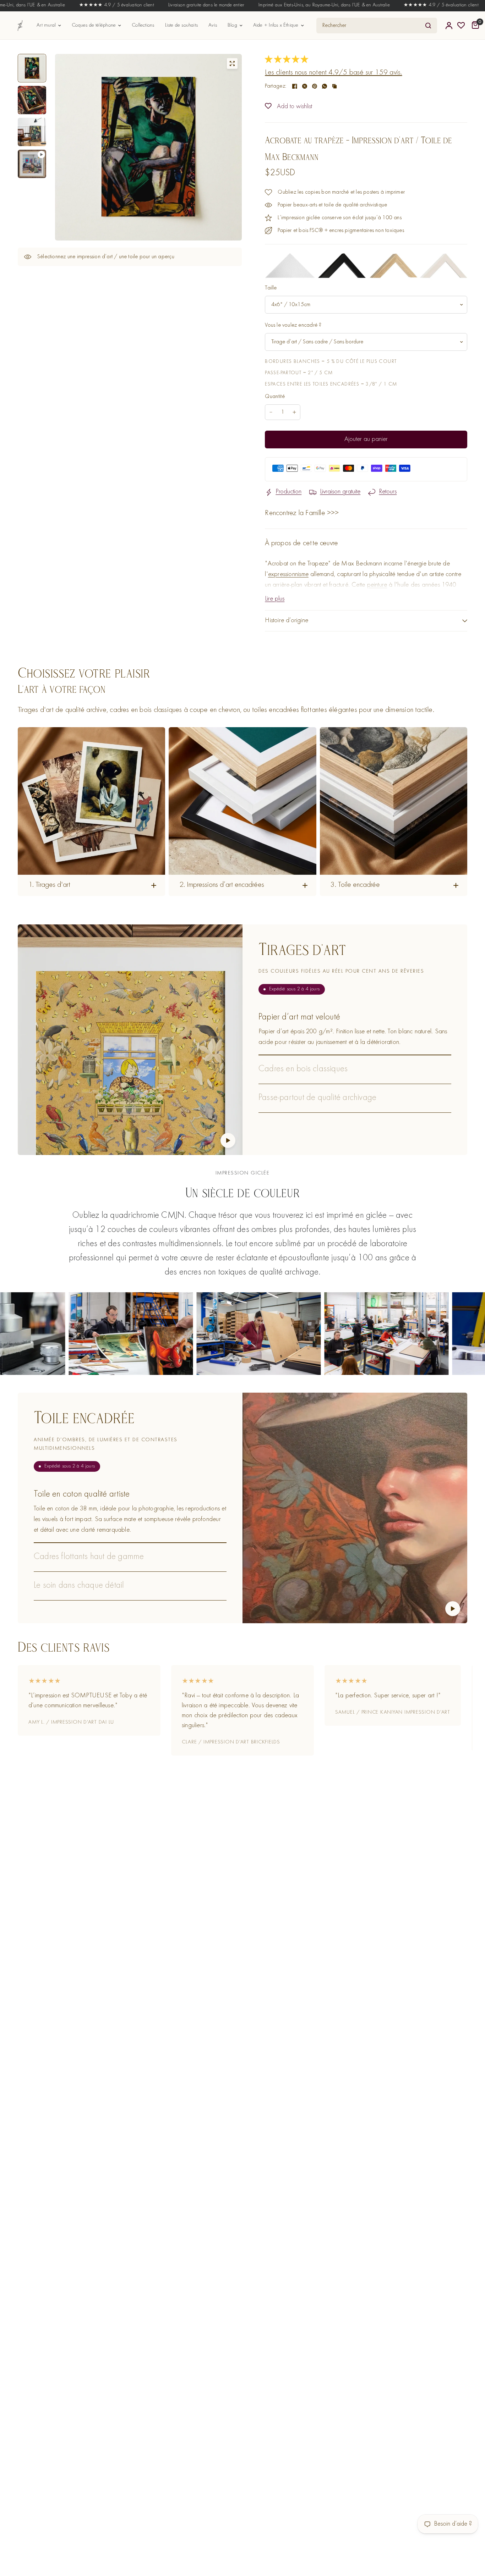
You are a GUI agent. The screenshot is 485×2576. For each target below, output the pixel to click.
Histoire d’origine (287, 621)
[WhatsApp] (325, 86)
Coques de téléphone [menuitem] (94, 25)
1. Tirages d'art (49, 885)
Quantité (275, 397)
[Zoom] (232, 63)
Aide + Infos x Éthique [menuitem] (276, 25)
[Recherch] (428, 26)
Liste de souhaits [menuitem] (182, 25)
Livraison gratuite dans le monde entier (129, 5)
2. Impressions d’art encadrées (222, 885)
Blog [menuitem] (232, 25)
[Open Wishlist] (461, 26)
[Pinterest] (315, 86)
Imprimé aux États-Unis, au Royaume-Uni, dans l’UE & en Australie (247, 5)
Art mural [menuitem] (46, 25)
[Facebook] (295, 86)
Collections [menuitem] (143, 25)
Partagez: (276, 86)
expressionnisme (288, 574)
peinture (377, 585)
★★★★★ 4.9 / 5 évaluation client (40, 5)
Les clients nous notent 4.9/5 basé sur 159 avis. (333, 73)
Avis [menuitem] (213, 25)
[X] (305, 86)
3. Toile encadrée (355, 885)
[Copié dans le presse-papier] (334, 86)
